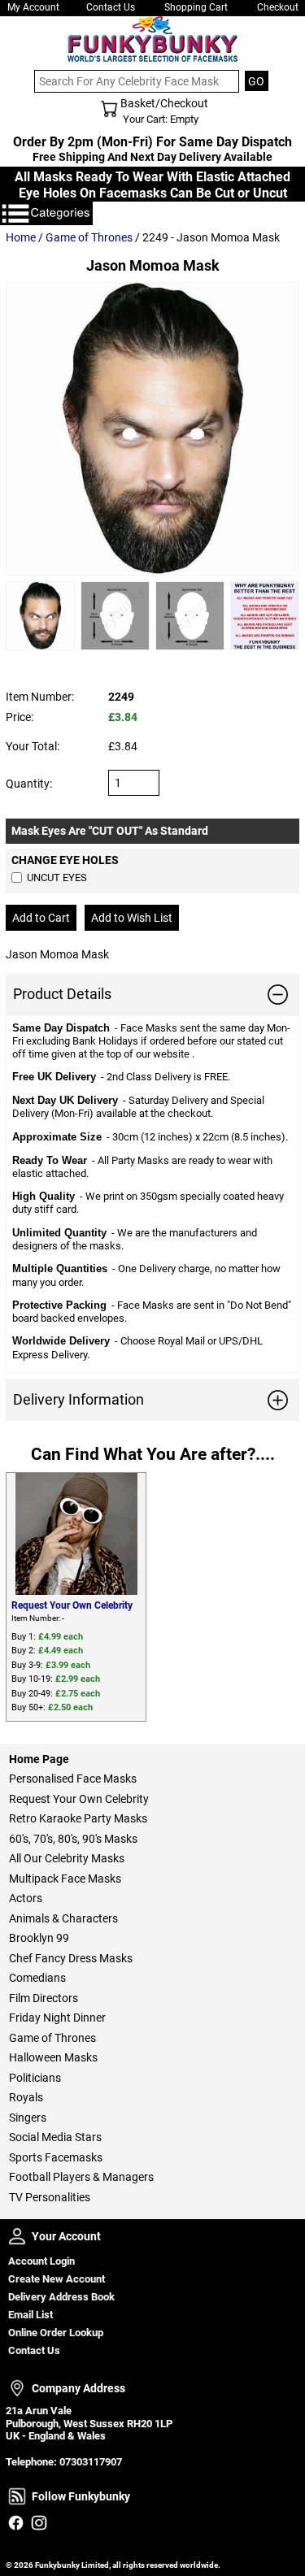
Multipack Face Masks (65, 1879)
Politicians (35, 2078)
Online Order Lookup (56, 2333)
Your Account (17, 2236)
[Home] (152, 39)
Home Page (39, 1759)
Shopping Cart (196, 7)
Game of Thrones (89, 237)
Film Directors (44, 1998)
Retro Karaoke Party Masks (78, 1818)
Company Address (17, 2388)
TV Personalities (50, 2197)
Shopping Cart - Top (109, 109)
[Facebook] (16, 2523)
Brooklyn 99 (39, 1938)
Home (21, 237)
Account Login (41, 2261)
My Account (33, 7)
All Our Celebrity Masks (67, 1858)
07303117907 (91, 2462)
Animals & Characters (63, 1918)
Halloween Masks (53, 2057)
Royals (26, 2097)
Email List (30, 2315)
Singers (28, 2118)
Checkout (278, 7)
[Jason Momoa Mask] (152, 429)
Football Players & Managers (81, 2177)
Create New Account (57, 2279)
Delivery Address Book (61, 2297)
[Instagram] (39, 2523)
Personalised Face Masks (73, 1779)
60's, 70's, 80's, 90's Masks (73, 1839)
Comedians (37, 1978)
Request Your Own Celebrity (72, 1605)
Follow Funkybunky (17, 2496)
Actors (26, 1898)
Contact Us (111, 7)
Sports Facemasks (56, 2157)
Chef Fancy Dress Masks (71, 1958)
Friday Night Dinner (57, 2018)
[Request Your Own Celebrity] (76, 1534)
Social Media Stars (55, 2137)
